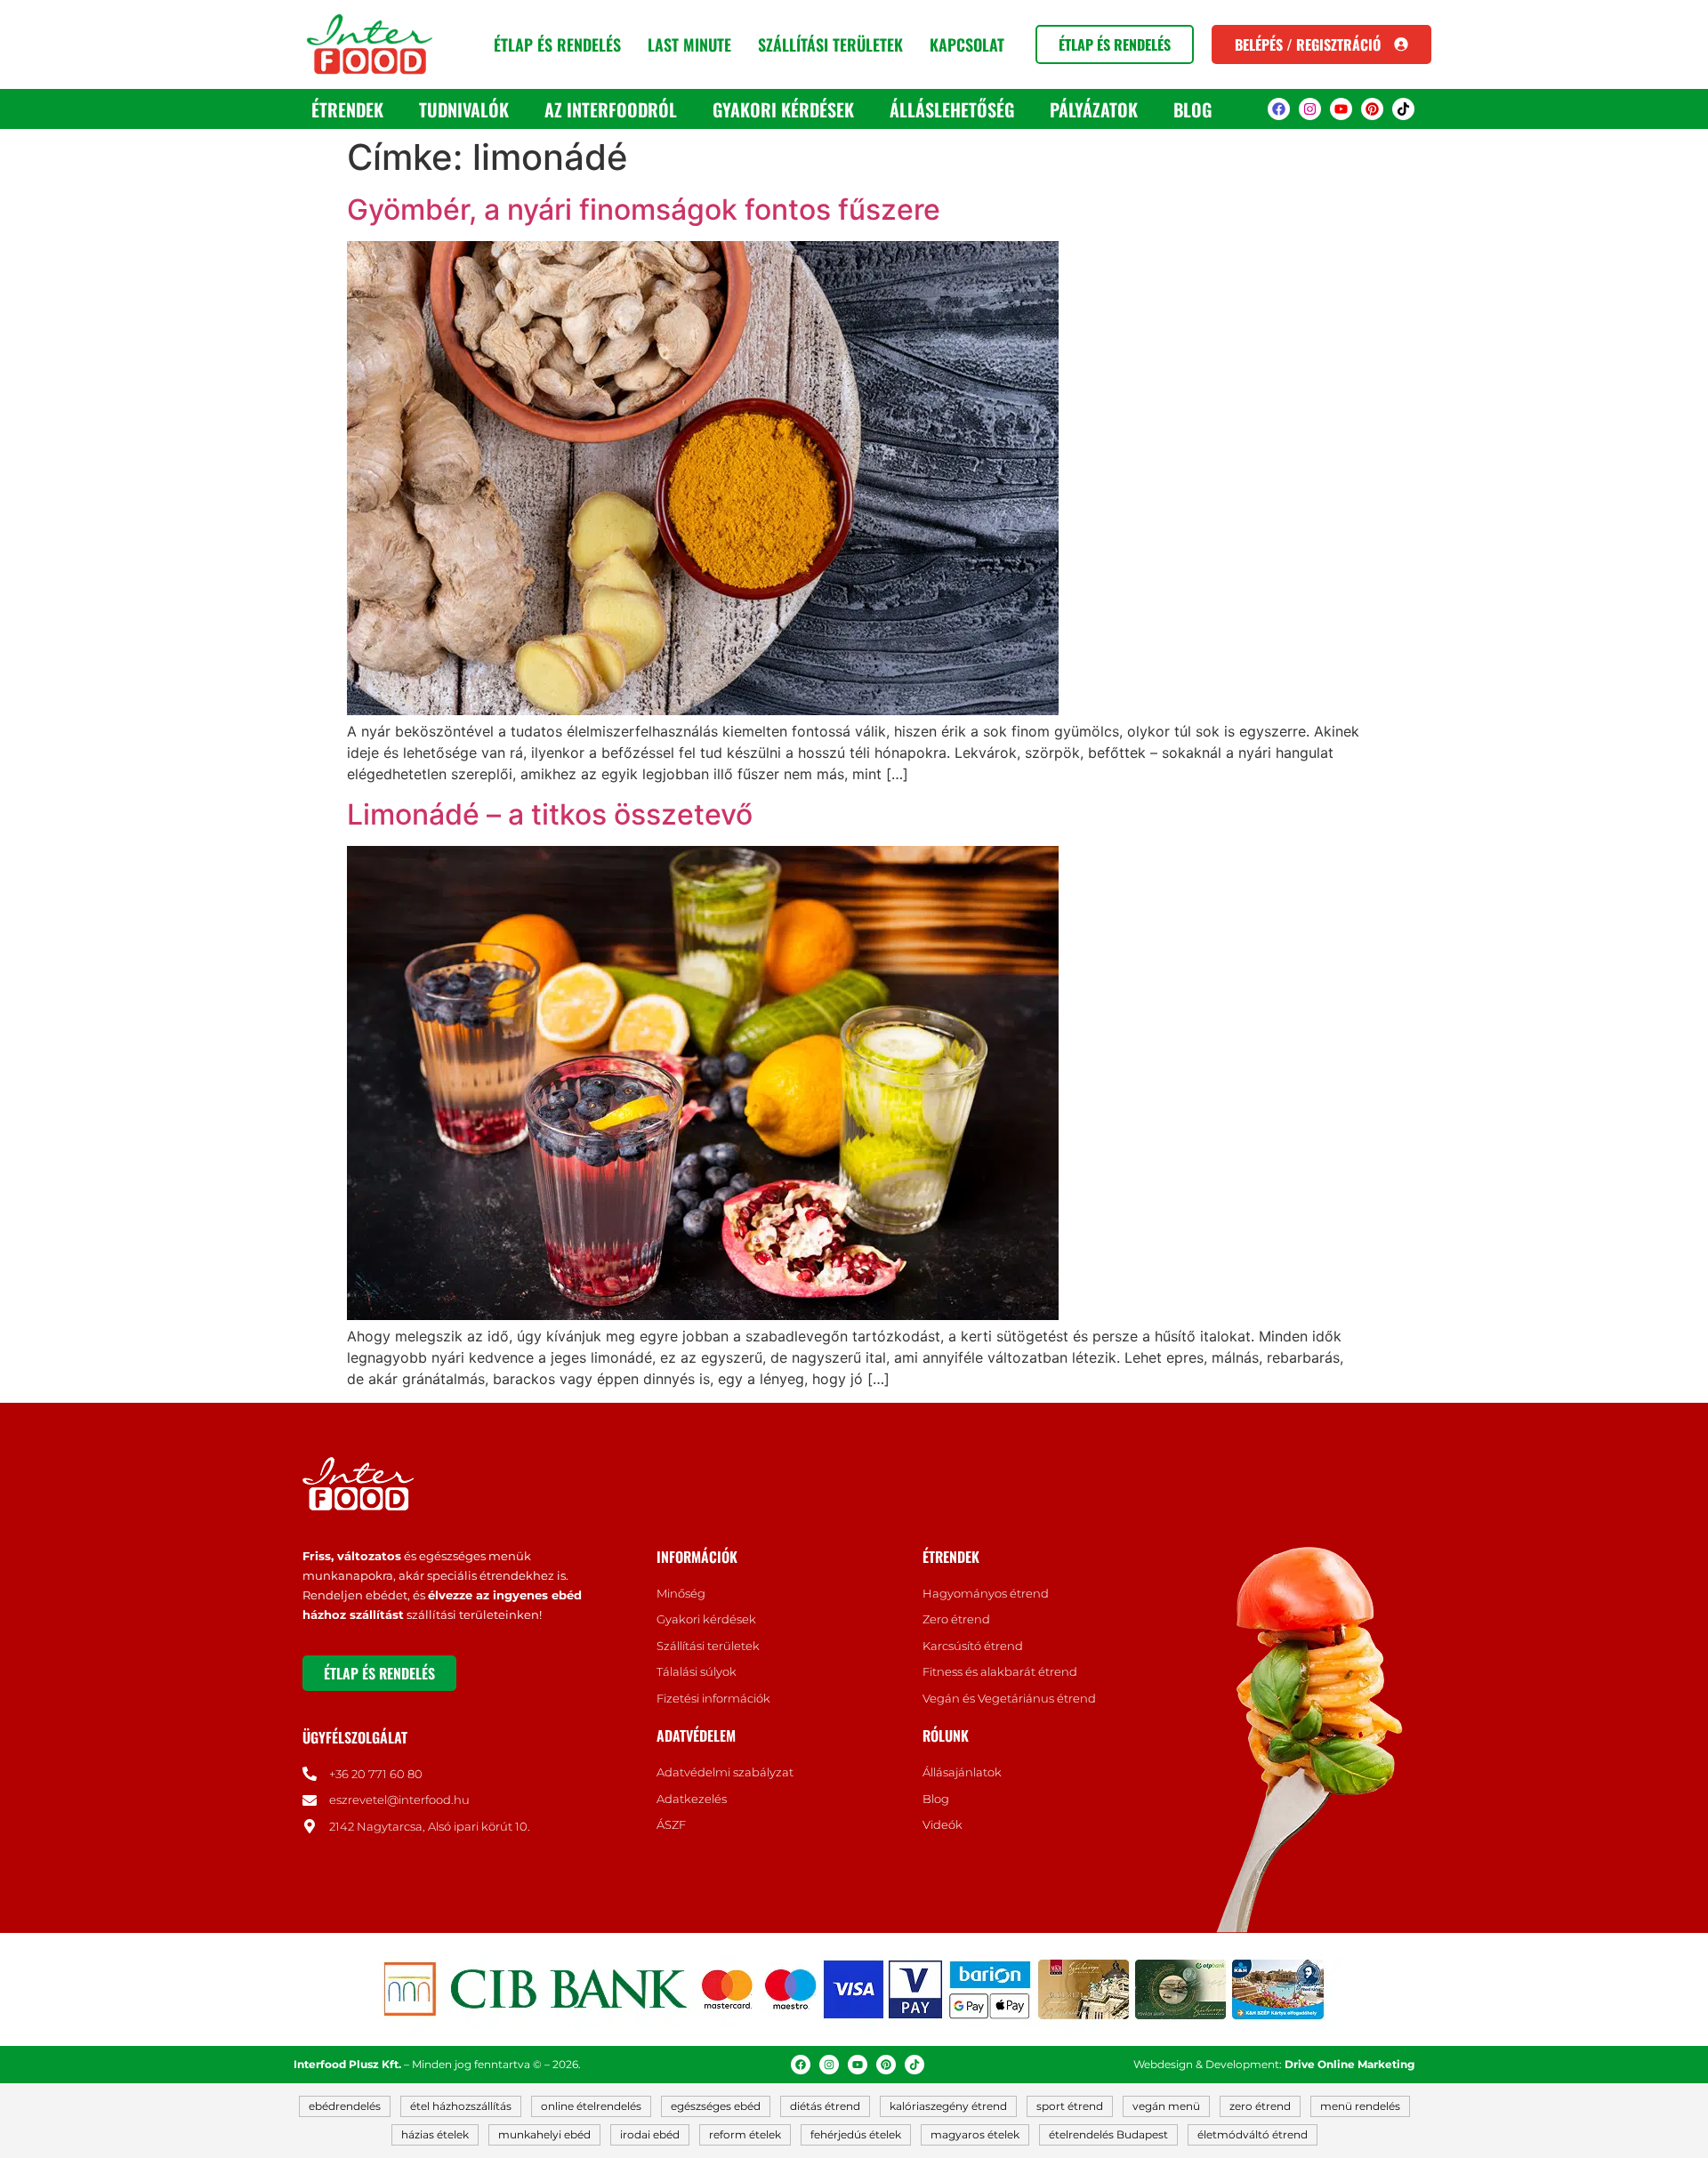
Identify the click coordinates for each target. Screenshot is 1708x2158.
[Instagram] (1310, 109)
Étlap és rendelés (557, 44)
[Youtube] (1341, 109)
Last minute (689, 44)
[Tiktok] (1403, 109)
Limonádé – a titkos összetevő (550, 814)
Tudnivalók (464, 109)
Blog (1192, 109)
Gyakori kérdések (783, 109)
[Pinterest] (1372, 109)
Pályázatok (1094, 109)
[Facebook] (1279, 109)
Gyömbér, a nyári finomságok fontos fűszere (644, 209)
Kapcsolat (967, 44)
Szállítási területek (830, 44)
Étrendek (347, 109)
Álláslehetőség (952, 109)
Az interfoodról (611, 109)
